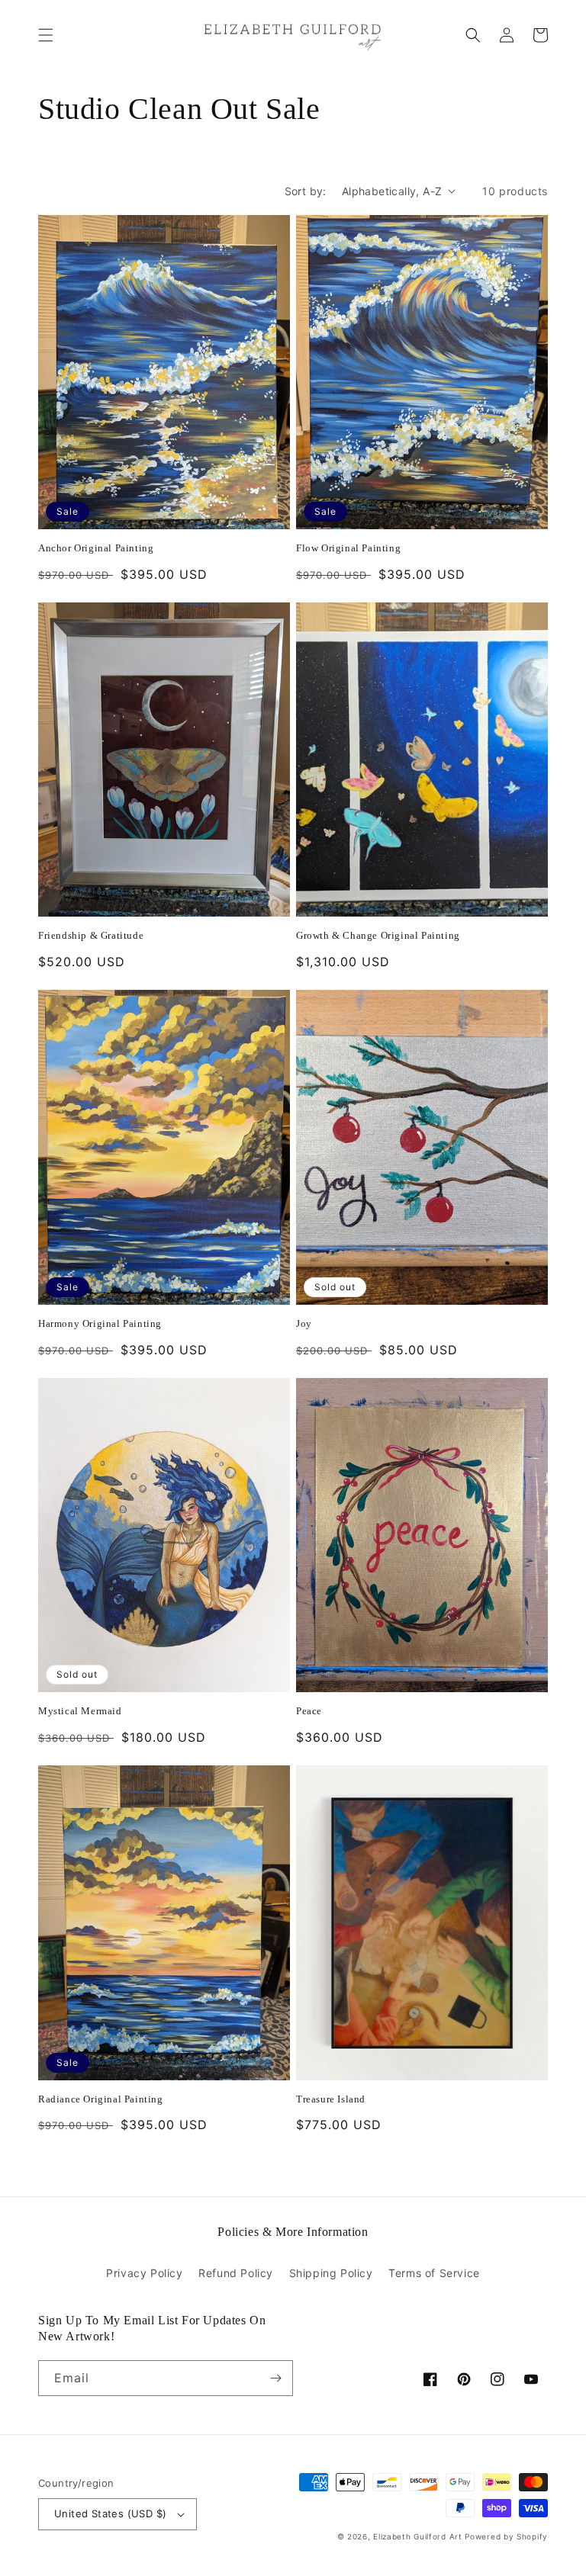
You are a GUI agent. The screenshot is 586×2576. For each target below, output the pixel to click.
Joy (304, 1323)
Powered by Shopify (506, 2536)
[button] (46, 35)
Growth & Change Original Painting (378, 935)
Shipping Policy (331, 2273)
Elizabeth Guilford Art (417, 2536)
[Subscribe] (275, 2378)
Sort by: (306, 191)
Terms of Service (434, 2273)
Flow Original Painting (348, 548)
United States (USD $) (110, 2513)
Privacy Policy (144, 2273)
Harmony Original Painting (100, 1323)
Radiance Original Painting (101, 2099)
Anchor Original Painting (96, 548)
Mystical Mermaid (80, 1711)
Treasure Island (331, 2099)
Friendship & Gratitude (91, 935)
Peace (309, 1711)
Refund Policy (236, 2273)
